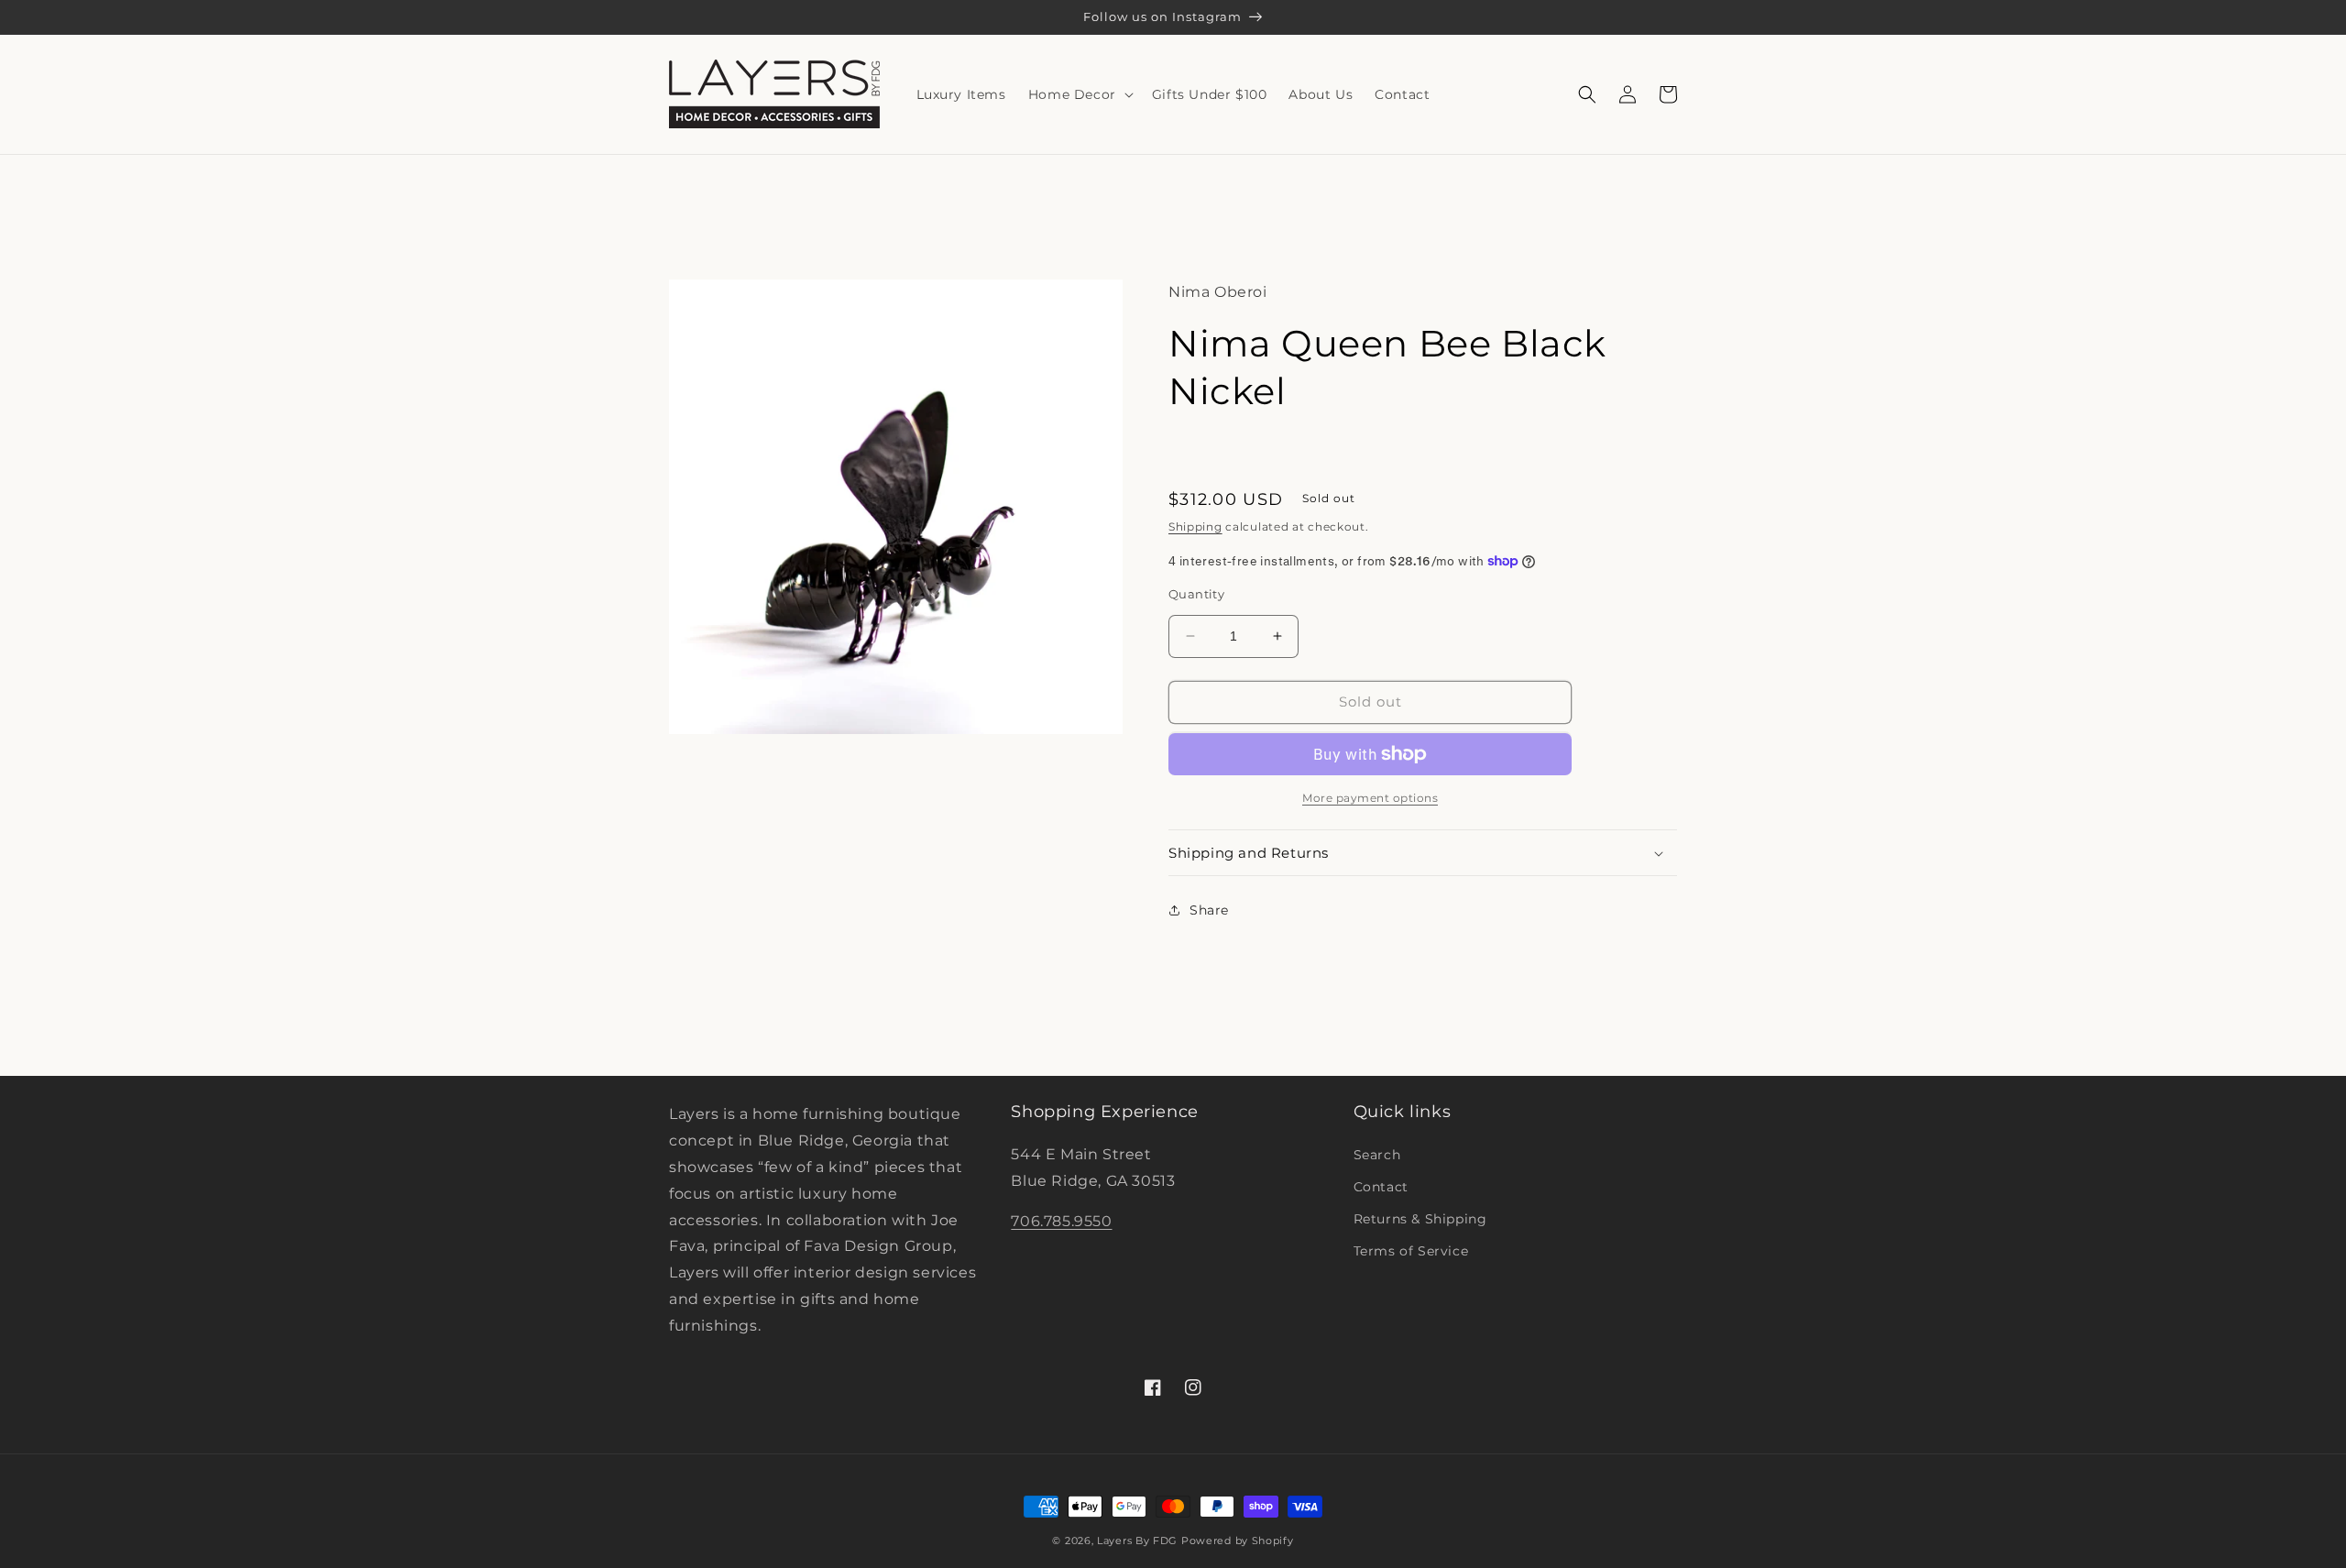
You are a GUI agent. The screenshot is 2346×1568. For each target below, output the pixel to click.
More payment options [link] (1370, 798)
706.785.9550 (1061, 1221)
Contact (1381, 1187)
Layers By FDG (1137, 1541)
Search (1377, 1155)
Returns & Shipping (1420, 1219)
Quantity (1196, 594)
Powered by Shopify (1238, 1541)
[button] (1079, 94)
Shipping (1195, 526)
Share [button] (1209, 910)
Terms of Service (1411, 1251)
